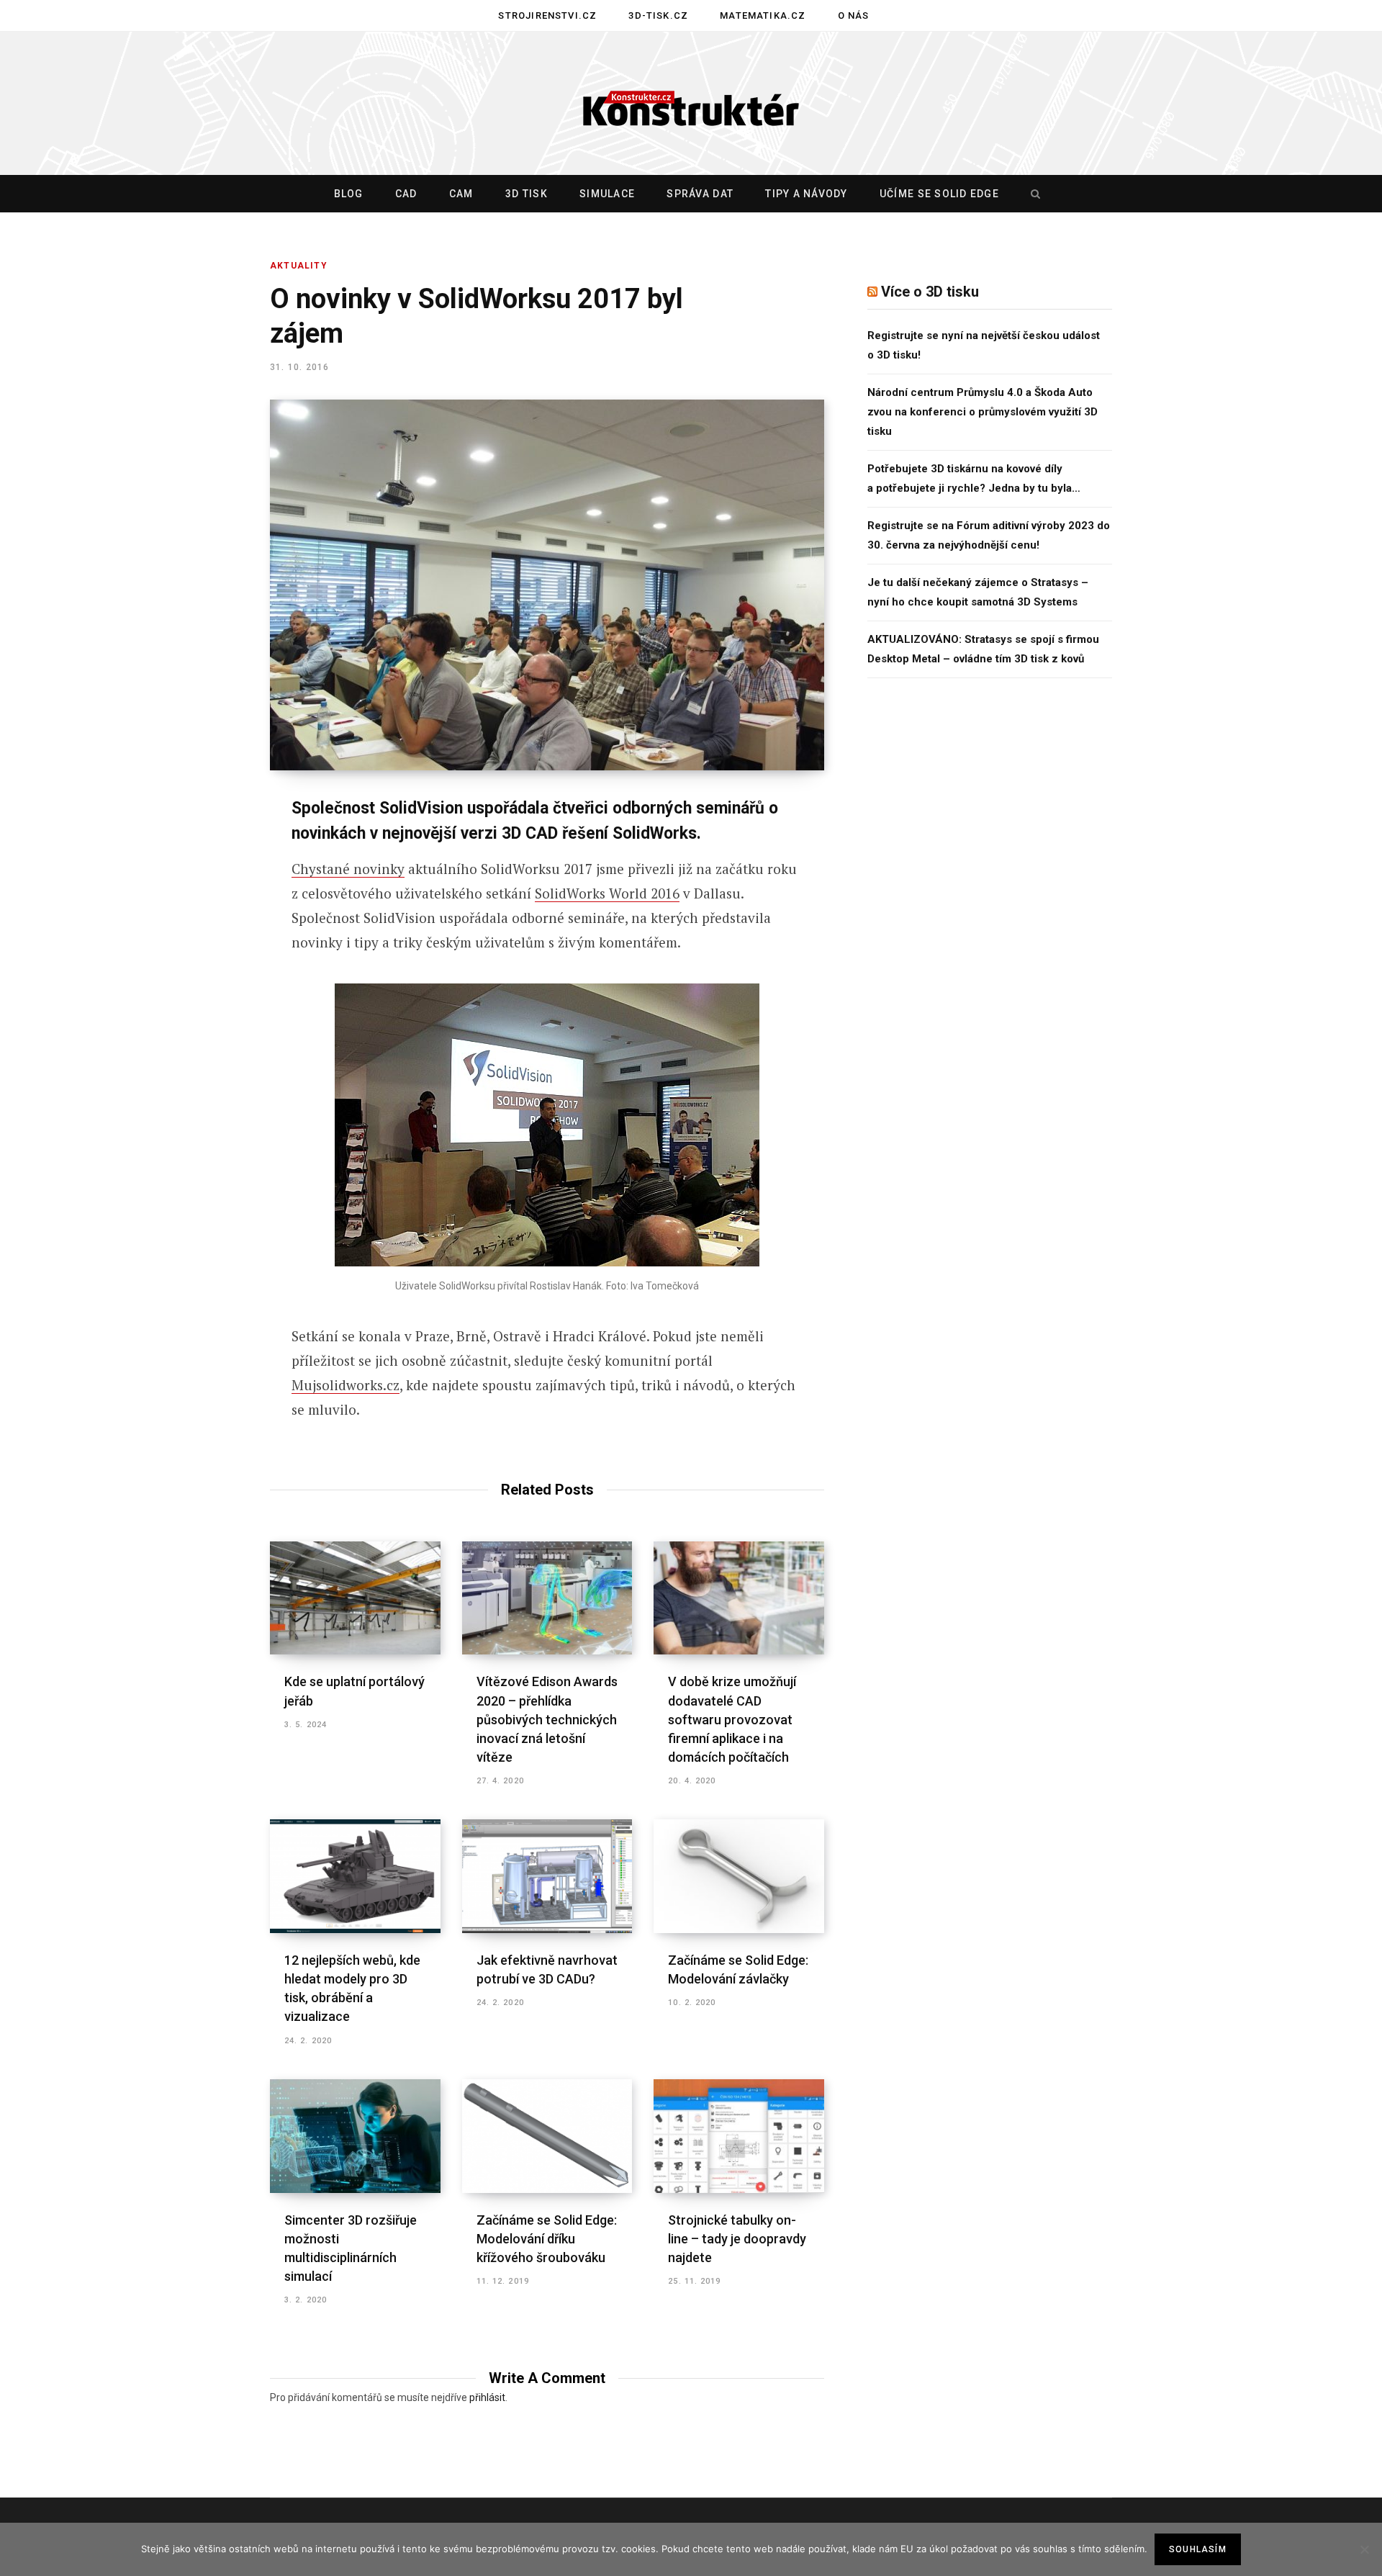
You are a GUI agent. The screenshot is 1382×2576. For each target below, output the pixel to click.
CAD (406, 194)
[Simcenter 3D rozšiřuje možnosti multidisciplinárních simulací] (355, 2136)
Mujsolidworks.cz (345, 1385)
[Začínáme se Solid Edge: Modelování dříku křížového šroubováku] (547, 2136)
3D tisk (527, 194)
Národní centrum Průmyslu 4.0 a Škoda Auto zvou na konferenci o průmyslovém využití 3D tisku (983, 412)
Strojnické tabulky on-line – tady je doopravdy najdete (737, 2239)
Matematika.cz (763, 15)
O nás (854, 15)
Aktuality (299, 266)
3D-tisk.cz (658, 15)
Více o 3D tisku (930, 292)
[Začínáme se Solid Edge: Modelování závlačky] (739, 1876)
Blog (349, 194)
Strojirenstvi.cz (547, 15)
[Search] (1032, 194)
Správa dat (700, 194)
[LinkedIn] (199, 964)
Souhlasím (1198, 2549)
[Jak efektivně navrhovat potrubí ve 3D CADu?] (547, 1876)
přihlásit (487, 2397)
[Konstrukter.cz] (691, 104)
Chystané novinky (348, 869)
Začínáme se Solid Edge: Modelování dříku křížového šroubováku (547, 2239)
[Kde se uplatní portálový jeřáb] (355, 1598)
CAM (461, 194)
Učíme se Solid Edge (939, 194)
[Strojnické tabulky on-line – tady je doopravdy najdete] (739, 2136)
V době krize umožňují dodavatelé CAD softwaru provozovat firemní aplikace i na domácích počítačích (732, 1719)
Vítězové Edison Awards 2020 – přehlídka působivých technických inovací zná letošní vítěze (547, 1719)
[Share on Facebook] (199, 850)
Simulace (607, 194)
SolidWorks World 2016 (607, 893)
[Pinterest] (199, 926)
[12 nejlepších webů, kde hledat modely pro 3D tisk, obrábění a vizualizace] (355, 1876)
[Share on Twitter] (199, 888)
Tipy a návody (806, 194)
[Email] (199, 1002)
